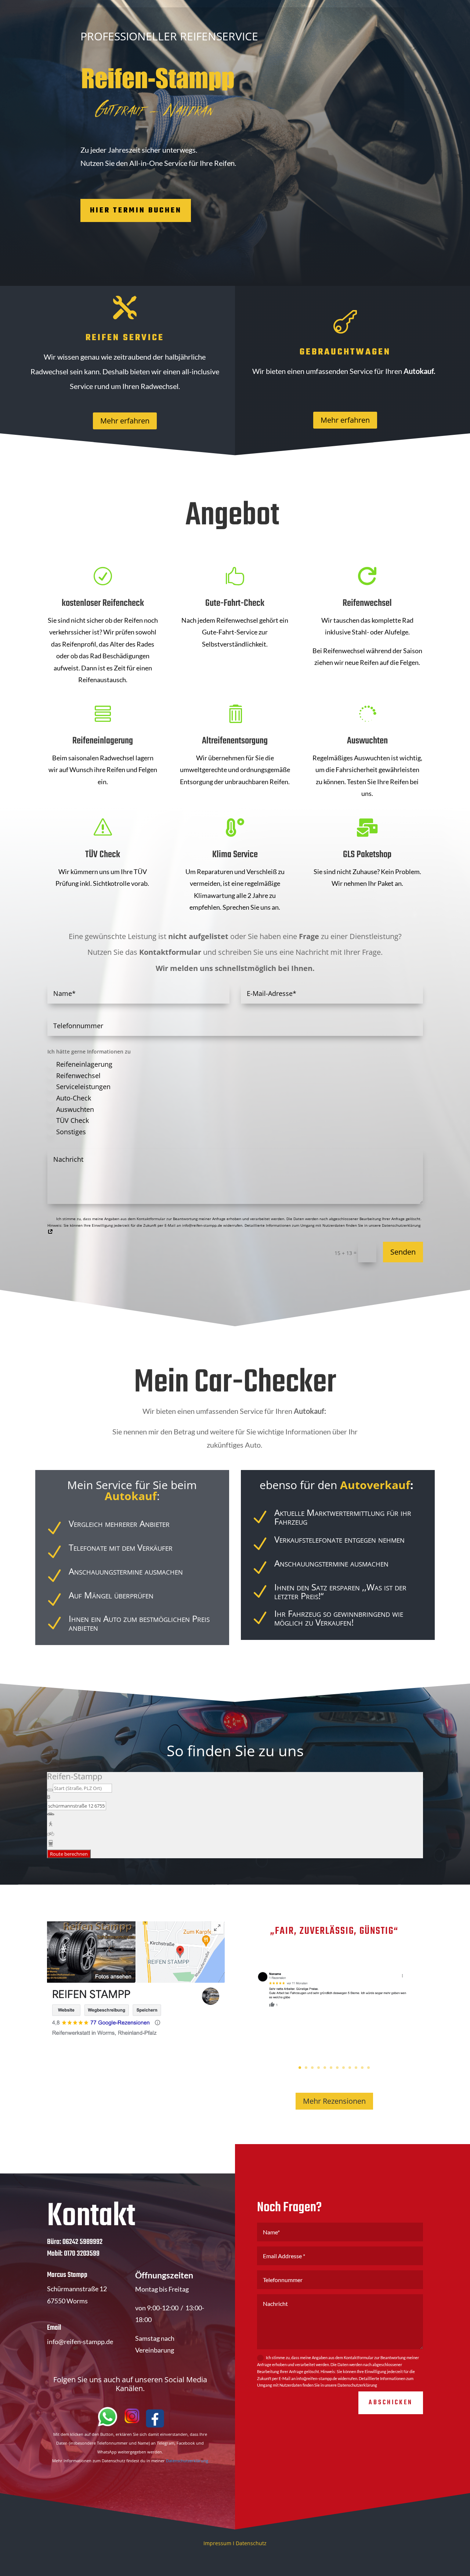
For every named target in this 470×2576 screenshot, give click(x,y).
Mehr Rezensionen (334, 2101)
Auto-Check (74, 1098)
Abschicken (391, 2403)
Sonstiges (71, 1132)
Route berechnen (69, 1854)
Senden (403, 1252)
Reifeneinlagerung (84, 1064)
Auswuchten (75, 1109)
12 (368, 2068)
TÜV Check (73, 1120)
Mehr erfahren (125, 421)
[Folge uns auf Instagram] (132, 2426)
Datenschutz (251, 2543)
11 (362, 2068)
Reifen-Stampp (75, 1776)
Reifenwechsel (78, 1076)
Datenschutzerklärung (187, 2461)
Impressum (217, 2543)
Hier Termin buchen (136, 210)
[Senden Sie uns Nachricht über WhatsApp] (107, 2426)
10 (356, 2068)
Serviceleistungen (83, 1087)
